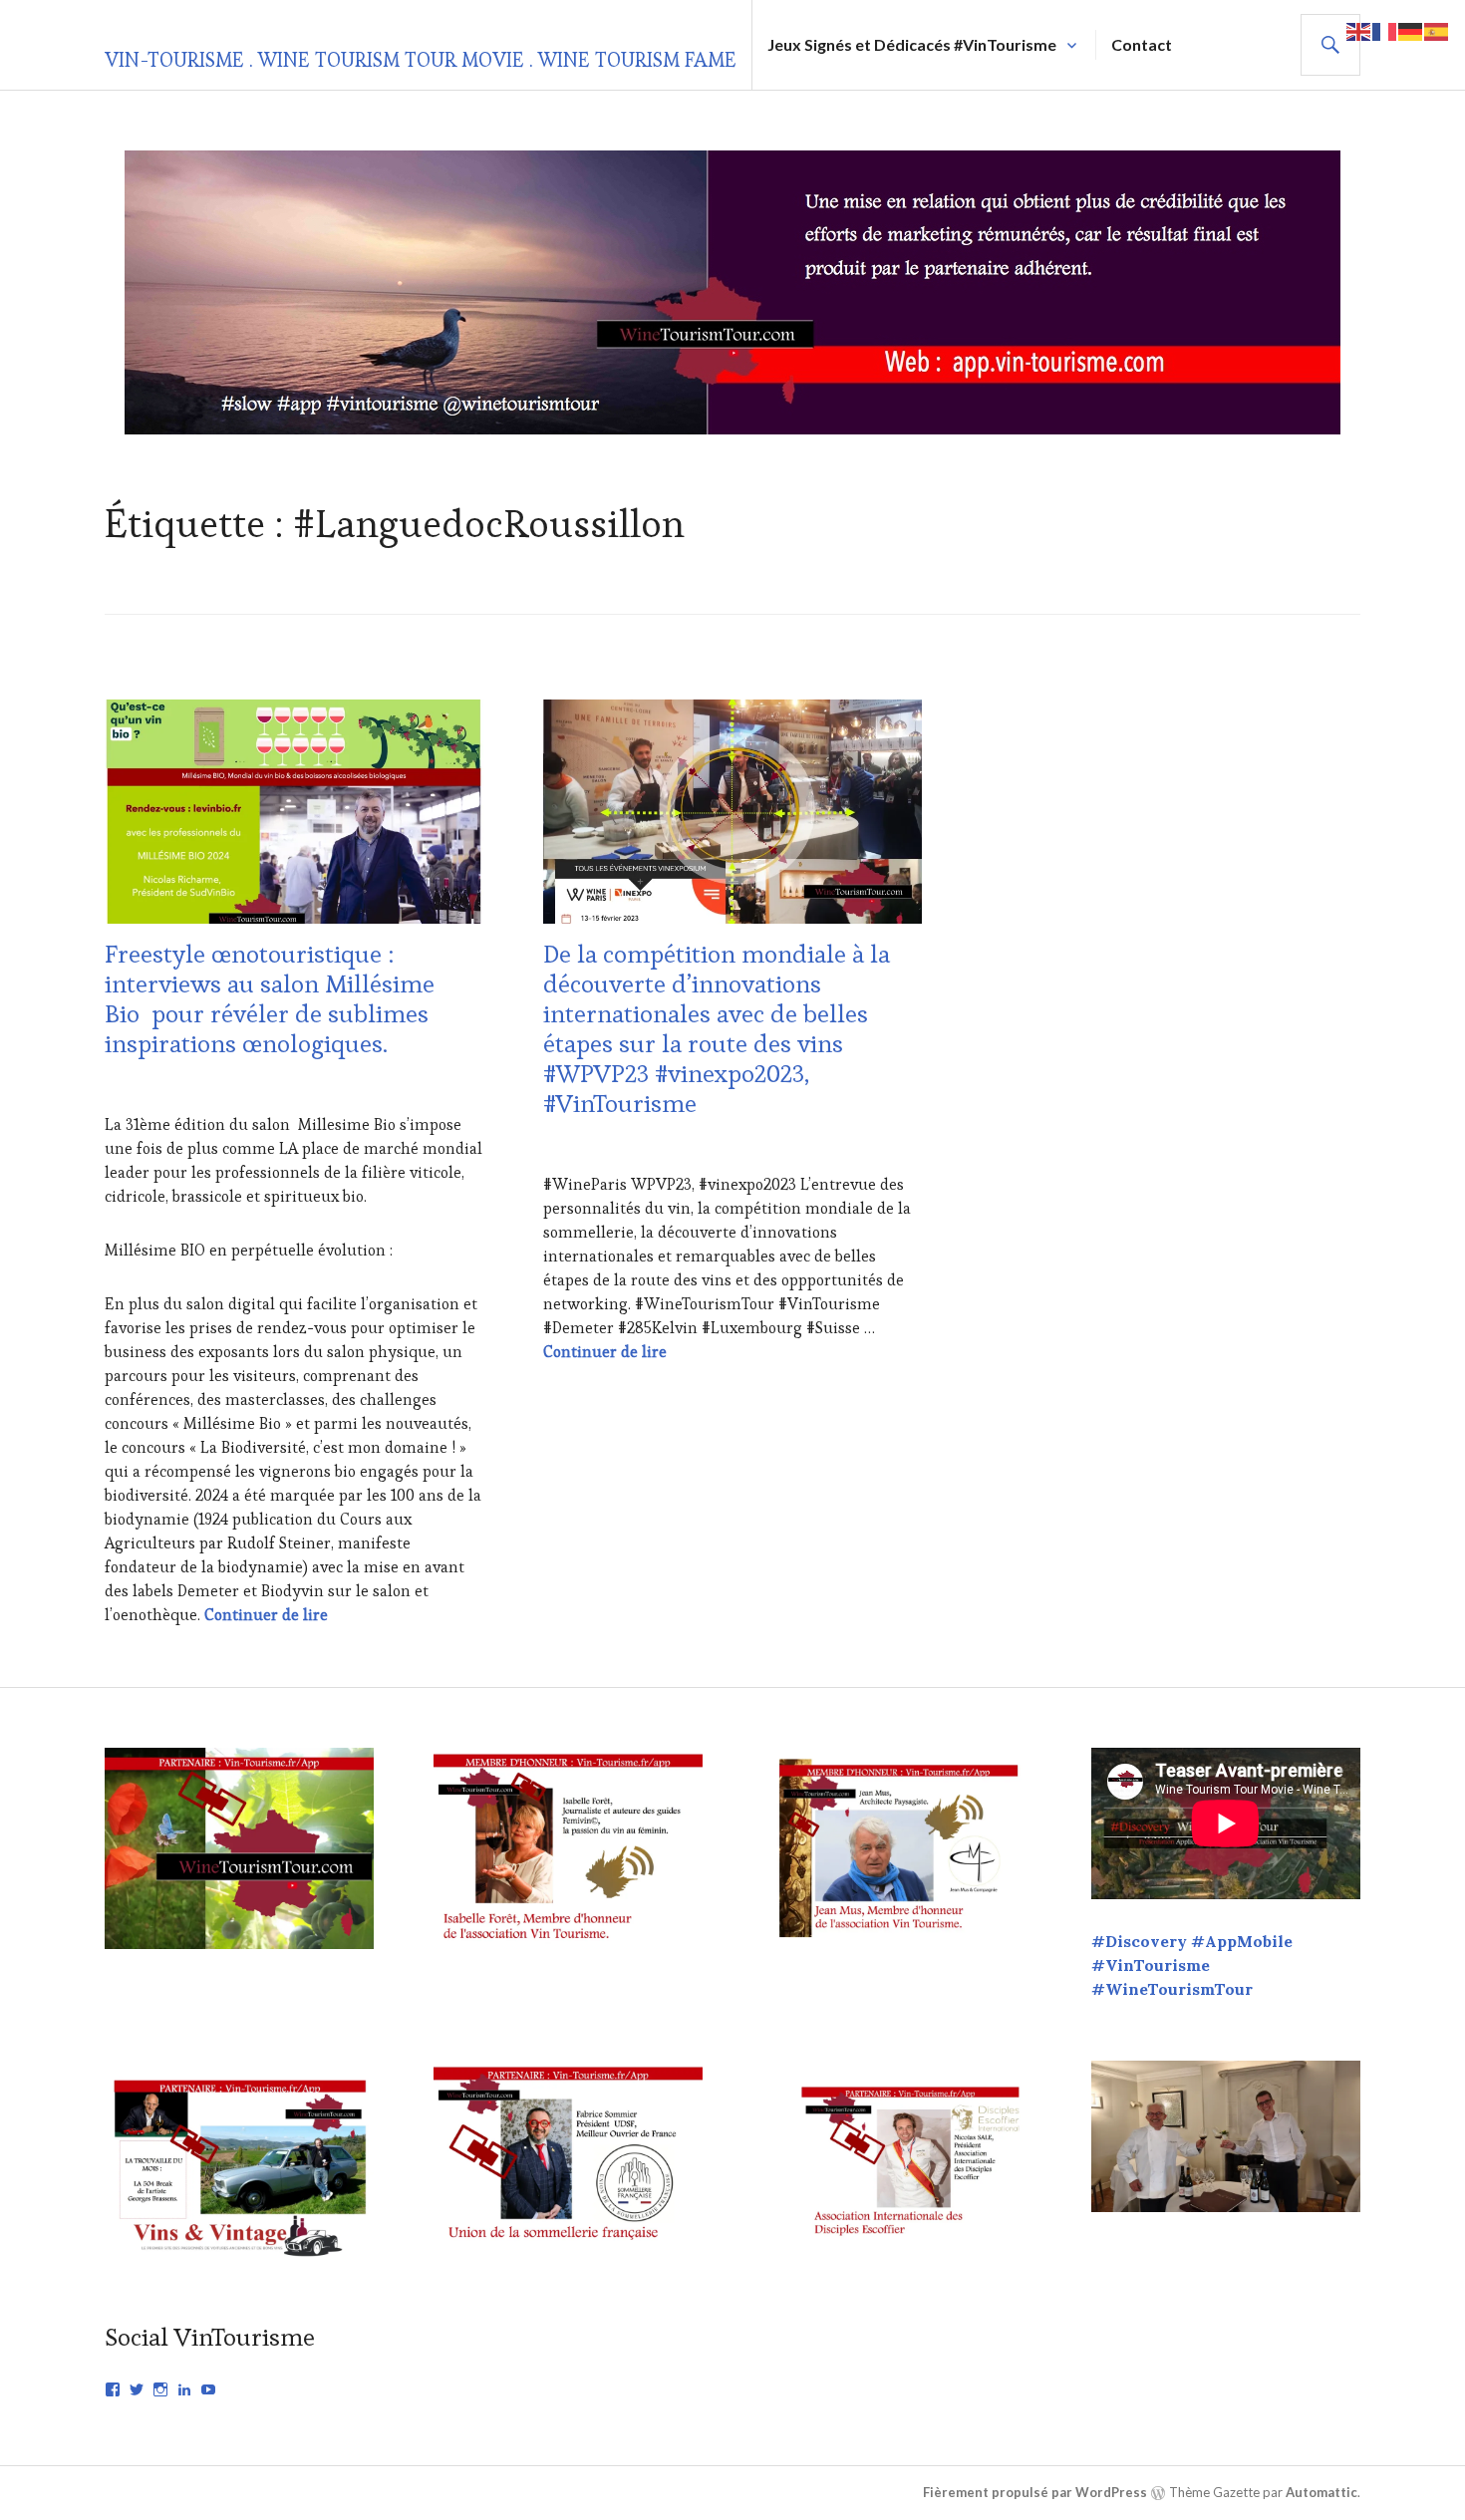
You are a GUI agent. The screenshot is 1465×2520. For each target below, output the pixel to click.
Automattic (1321, 2492)
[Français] (1385, 29)
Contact (1142, 44)
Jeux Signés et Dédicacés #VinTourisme (912, 44)
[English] (1359, 29)
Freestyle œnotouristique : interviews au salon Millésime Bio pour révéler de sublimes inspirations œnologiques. (270, 998)
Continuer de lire (266, 1615)
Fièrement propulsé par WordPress (1035, 2492)
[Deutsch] (1411, 29)
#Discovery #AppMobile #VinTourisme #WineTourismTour (1192, 1965)
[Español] (1437, 29)
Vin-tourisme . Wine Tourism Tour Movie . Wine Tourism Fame (421, 60)
